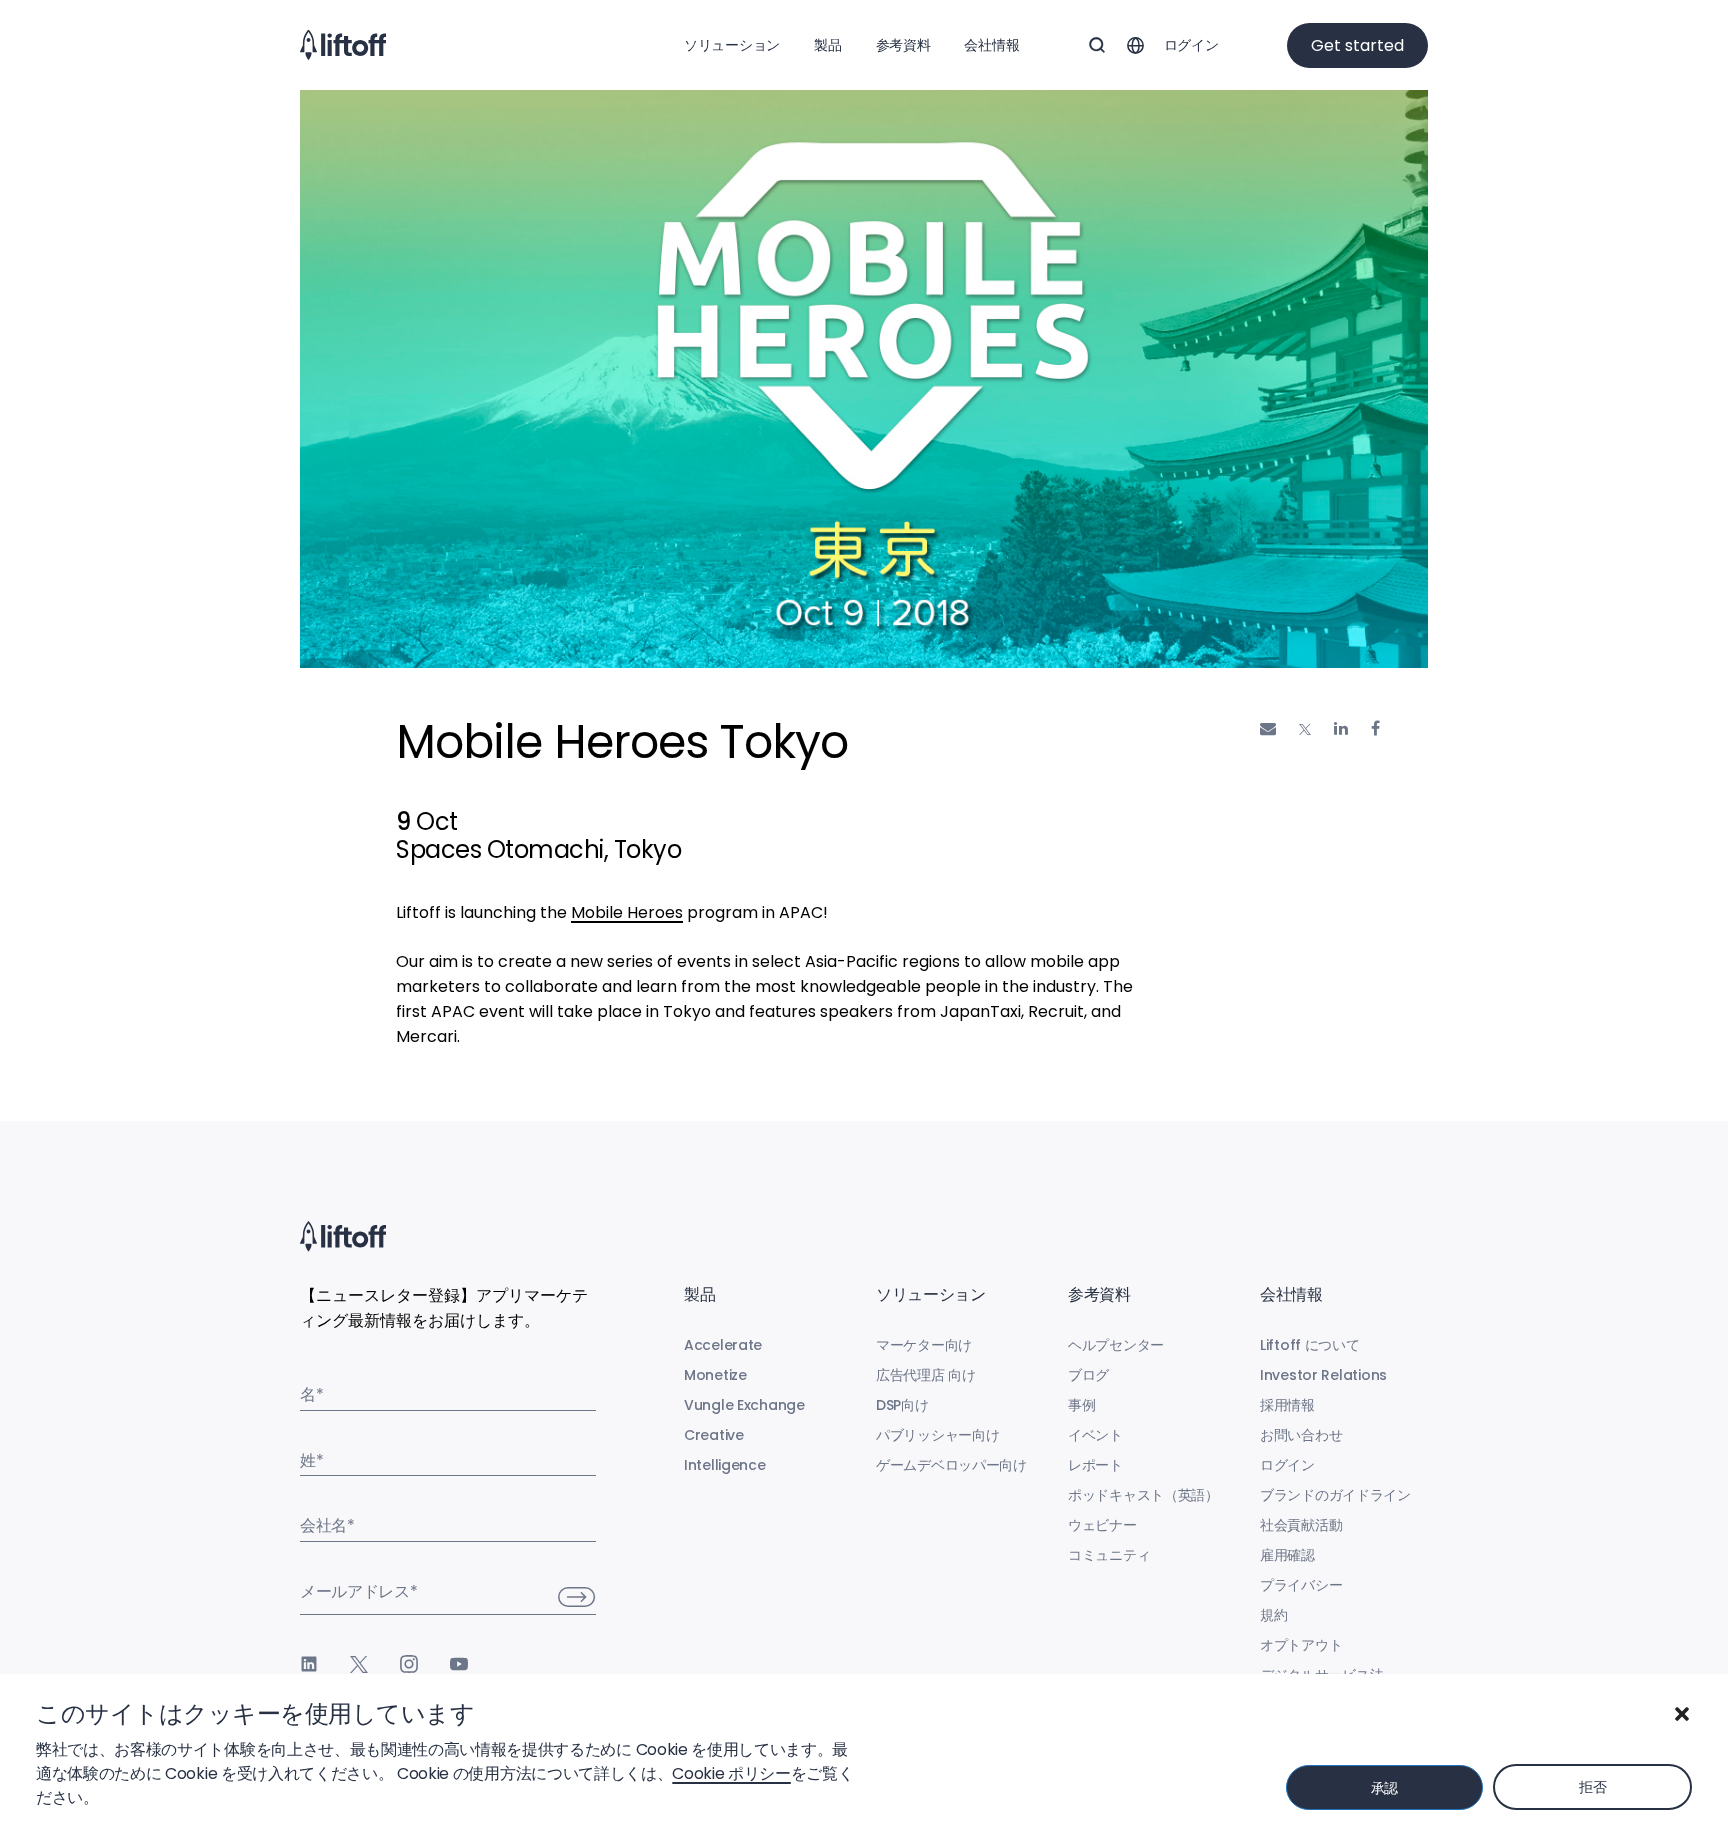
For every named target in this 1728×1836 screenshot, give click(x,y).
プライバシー (1301, 1585)
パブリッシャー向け (937, 1435)
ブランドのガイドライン (1335, 1495)
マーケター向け (924, 1345)
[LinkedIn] (309, 1664)
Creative (714, 1435)
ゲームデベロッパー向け (951, 1465)
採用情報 (1287, 1405)
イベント (1095, 1435)
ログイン (1191, 45)
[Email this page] (1268, 728)
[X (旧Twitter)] (359, 1664)
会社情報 (991, 45)
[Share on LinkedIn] (1341, 728)
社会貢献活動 (1301, 1525)
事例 (1081, 1405)
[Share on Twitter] (1305, 730)
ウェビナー (1102, 1525)
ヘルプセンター (1116, 1345)
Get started (1357, 45)
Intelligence (725, 1465)
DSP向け (902, 1405)
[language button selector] (1135, 45)
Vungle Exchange (744, 1405)
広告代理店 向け (926, 1375)
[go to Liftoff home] (343, 45)
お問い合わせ (1301, 1435)
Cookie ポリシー (731, 1773)
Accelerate (723, 1345)
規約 (1273, 1615)
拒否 (1592, 1787)
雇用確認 (1287, 1555)
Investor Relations (1323, 1375)
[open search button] (1097, 45)
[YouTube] (459, 1664)
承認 (1384, 1788)
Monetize (715, 1375)
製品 (827, 45)
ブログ (1088, 1375)
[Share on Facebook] (1375, 728)
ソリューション (732, 45)
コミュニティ (1109, 1555)
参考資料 (903, 45)
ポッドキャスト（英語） (1143, 1495)
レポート (1095, 1465)
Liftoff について (1310, 1345)
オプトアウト (1301, 1645)
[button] (1682, 1714)
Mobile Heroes (627, 912)
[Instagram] (409, 1664)
